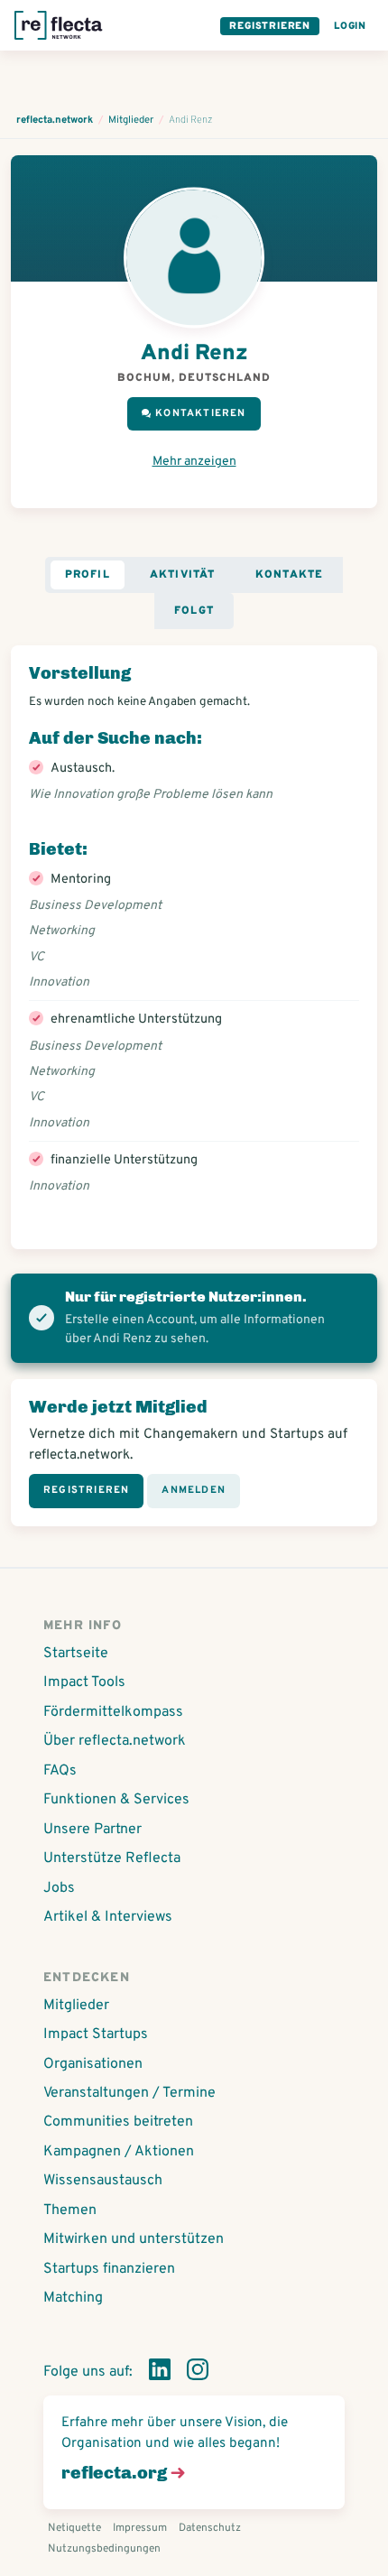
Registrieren (270, 26)
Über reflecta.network (115, 1741)
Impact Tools (84, 1682)
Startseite (76, 1654)
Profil (88, 575)
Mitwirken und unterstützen (134, 2239)
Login (350, 26)
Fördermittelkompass (113, 1712)
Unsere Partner (92, 1830)
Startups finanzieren (109, 2269)
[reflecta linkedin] (160, 2373)
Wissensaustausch (103, 2181)
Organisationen (93, 2064)
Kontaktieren (200, 413)
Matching (73, 2298)
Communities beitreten (118, 2122)
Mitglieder (76, 2006)
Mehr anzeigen (194, 462)
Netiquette (74, 2528)
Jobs (59, 1888)
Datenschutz (210, 2528)
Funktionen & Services (116, 1800)
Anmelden (194, 1490)
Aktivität (183, 575)
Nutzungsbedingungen (104, 2549)
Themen (70, 2210)
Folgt (194, 611)
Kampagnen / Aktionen (119, 2152)
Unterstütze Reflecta (112, 1858)
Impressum (140, 2528)
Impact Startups (96, 2034)
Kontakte (290, 575)
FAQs (60, 1771)
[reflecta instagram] (198, 2373)
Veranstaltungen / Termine (129, 2093)
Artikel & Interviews (108, 1917)
